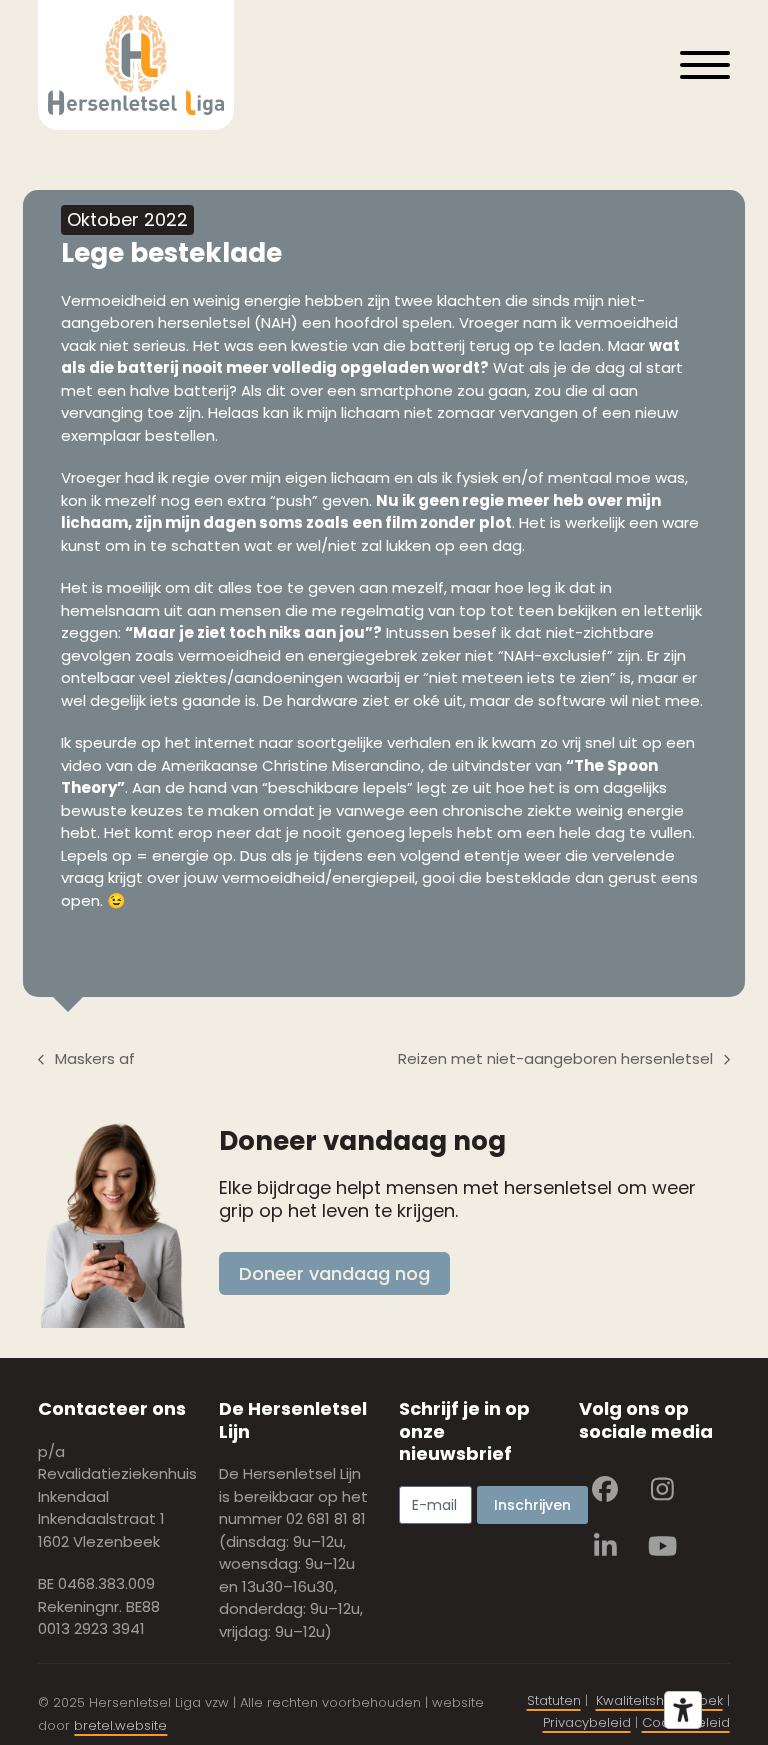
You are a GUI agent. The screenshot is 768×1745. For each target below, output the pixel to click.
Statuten (554, 1700)
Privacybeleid (587, 1722)
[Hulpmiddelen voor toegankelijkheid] (683, 1710)
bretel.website (120, 1725)
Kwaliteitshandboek (659, 1700)
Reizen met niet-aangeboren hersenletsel (555, 1059)
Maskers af (86, 1059)
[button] (705, 65)
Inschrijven (532, 1505)
